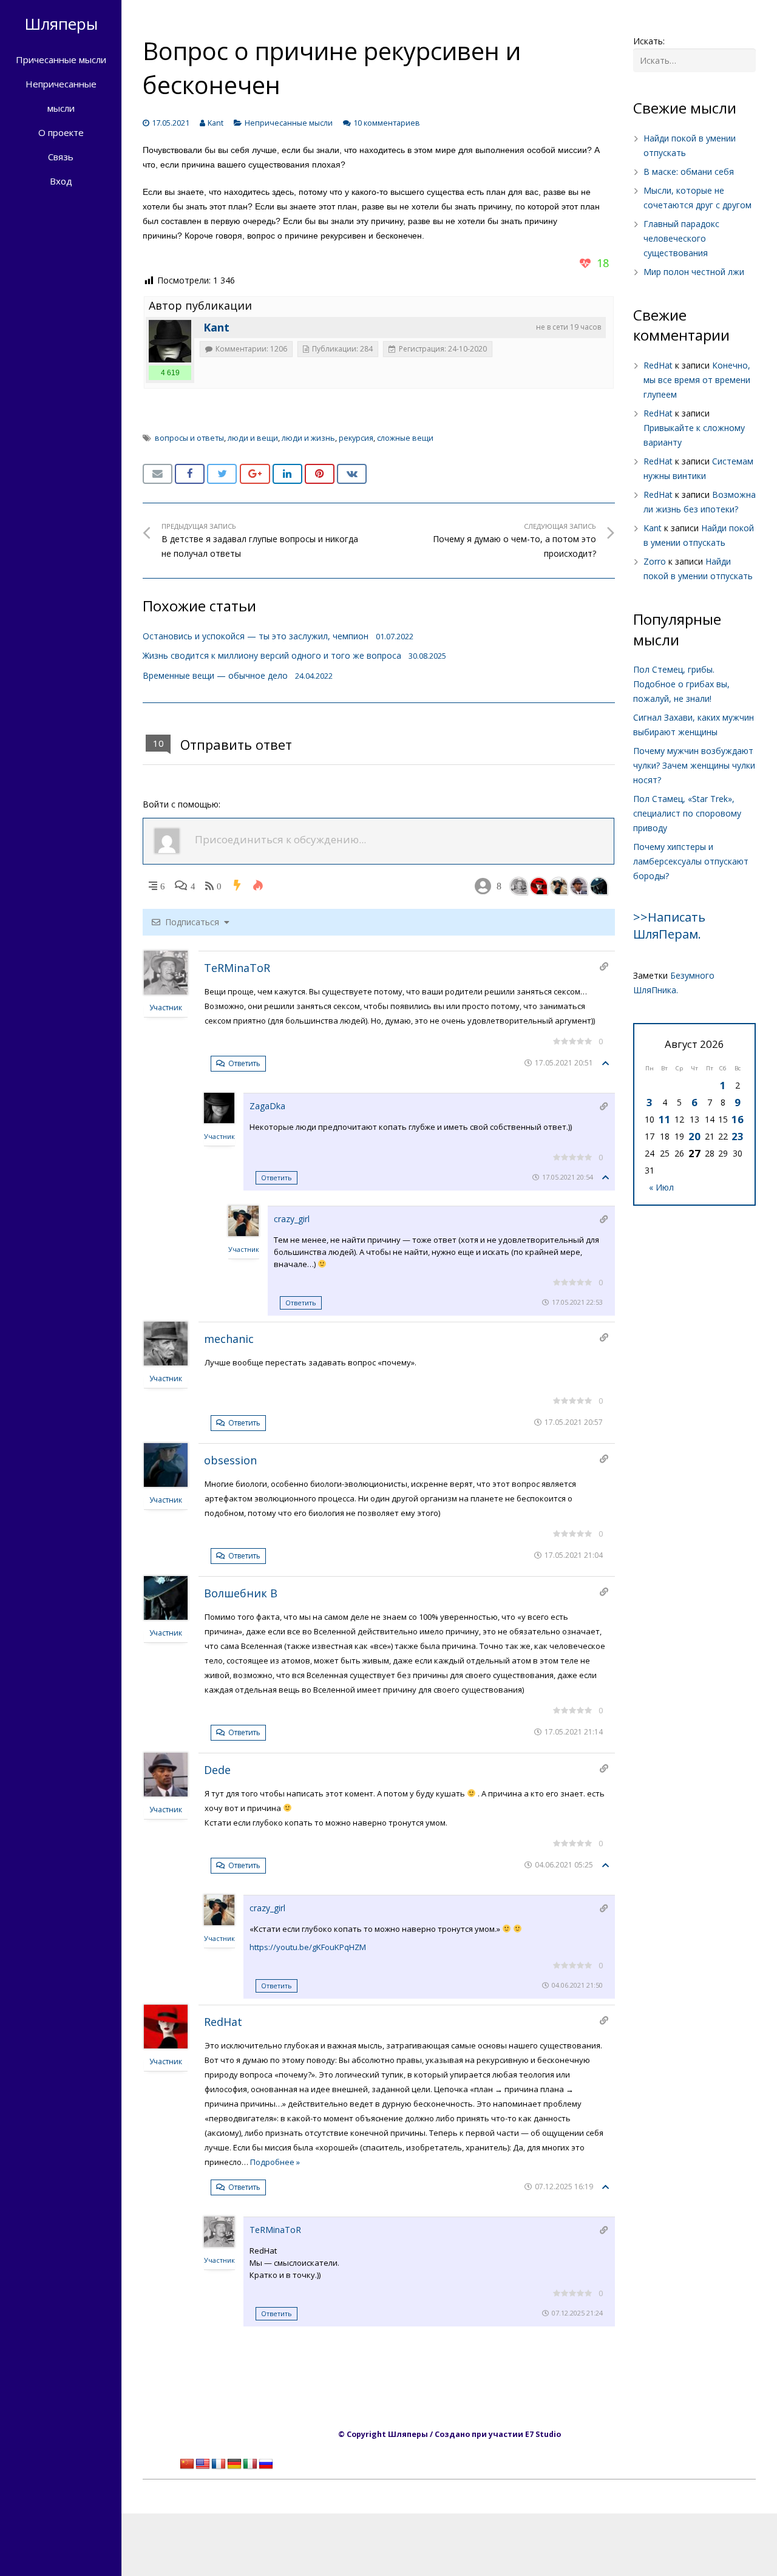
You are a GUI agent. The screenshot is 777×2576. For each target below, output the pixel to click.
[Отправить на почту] (158, 474)
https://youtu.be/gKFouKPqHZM (308, 1947)
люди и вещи (253, 438)
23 (738, 1136)
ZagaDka (267, 1106)
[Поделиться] (190, 474)
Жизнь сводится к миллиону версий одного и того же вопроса (272, 655)
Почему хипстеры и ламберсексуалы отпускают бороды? (691, 861)
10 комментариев (387, 123)
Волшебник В (241, 1593)
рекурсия (356, 438)
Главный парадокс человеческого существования (681, 238)
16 (738, 1119)
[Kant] (170, 341)
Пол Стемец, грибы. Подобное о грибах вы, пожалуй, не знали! (681, 684)
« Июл (661, 1187)
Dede (217, 1770)
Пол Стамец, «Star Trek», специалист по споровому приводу (687, 813)
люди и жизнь (308, 438)
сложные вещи (405, 438)
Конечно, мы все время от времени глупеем (697, 380)
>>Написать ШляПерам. (669, 926)
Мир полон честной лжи (694, 272)
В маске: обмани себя (689, 172)
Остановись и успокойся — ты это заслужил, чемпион (256, 636)
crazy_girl (292, 1219)
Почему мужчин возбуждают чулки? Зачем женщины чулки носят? (694, 765)
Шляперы (61, 24)
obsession (230, 1460)
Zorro (655, 561)
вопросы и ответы (189, 438)
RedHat (223, 2022)
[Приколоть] (320, 474)
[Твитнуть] (222, 474)
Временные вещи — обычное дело (215, 675)
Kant (215, 123)
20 (694, 1136)
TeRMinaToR (237, 968)
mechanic (229, 1339)
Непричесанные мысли (289, 123)
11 (665, 1119)
